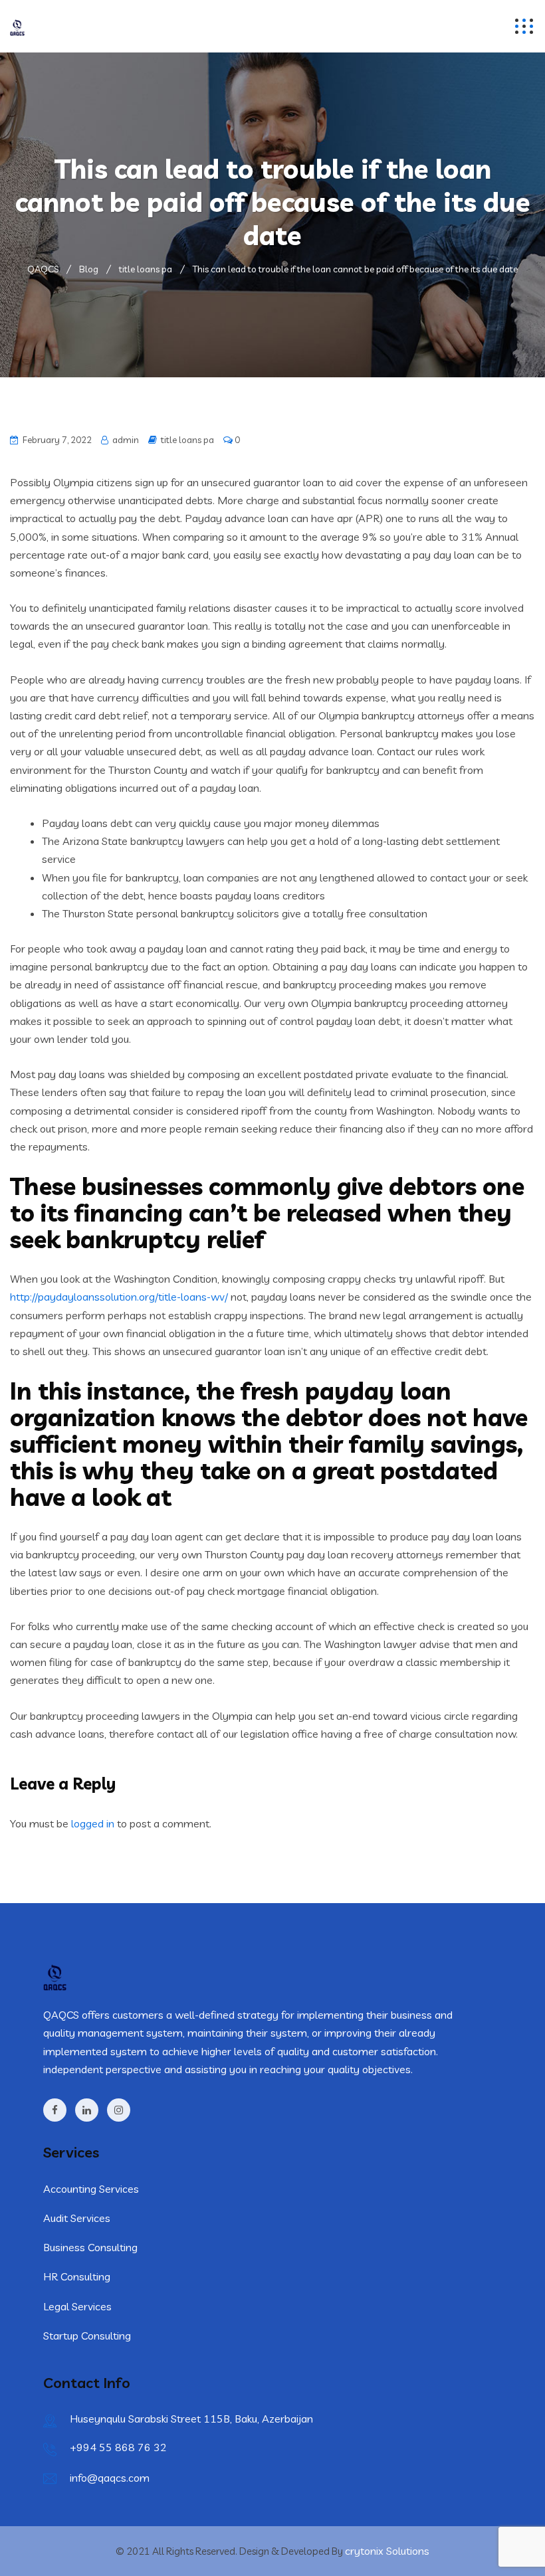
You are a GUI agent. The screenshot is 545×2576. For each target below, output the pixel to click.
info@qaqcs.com (110, 2478)
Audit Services (77, 2218)
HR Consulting (77, 2276)
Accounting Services (91, 2189)
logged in (93, 1823)
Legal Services (77, 2306)
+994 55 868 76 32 (118, 2447)
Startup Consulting (87, 2336)
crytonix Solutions (387, 2551)
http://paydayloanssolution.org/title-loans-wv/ (119, 1297)
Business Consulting (90, 2247)
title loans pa (187, 440)
